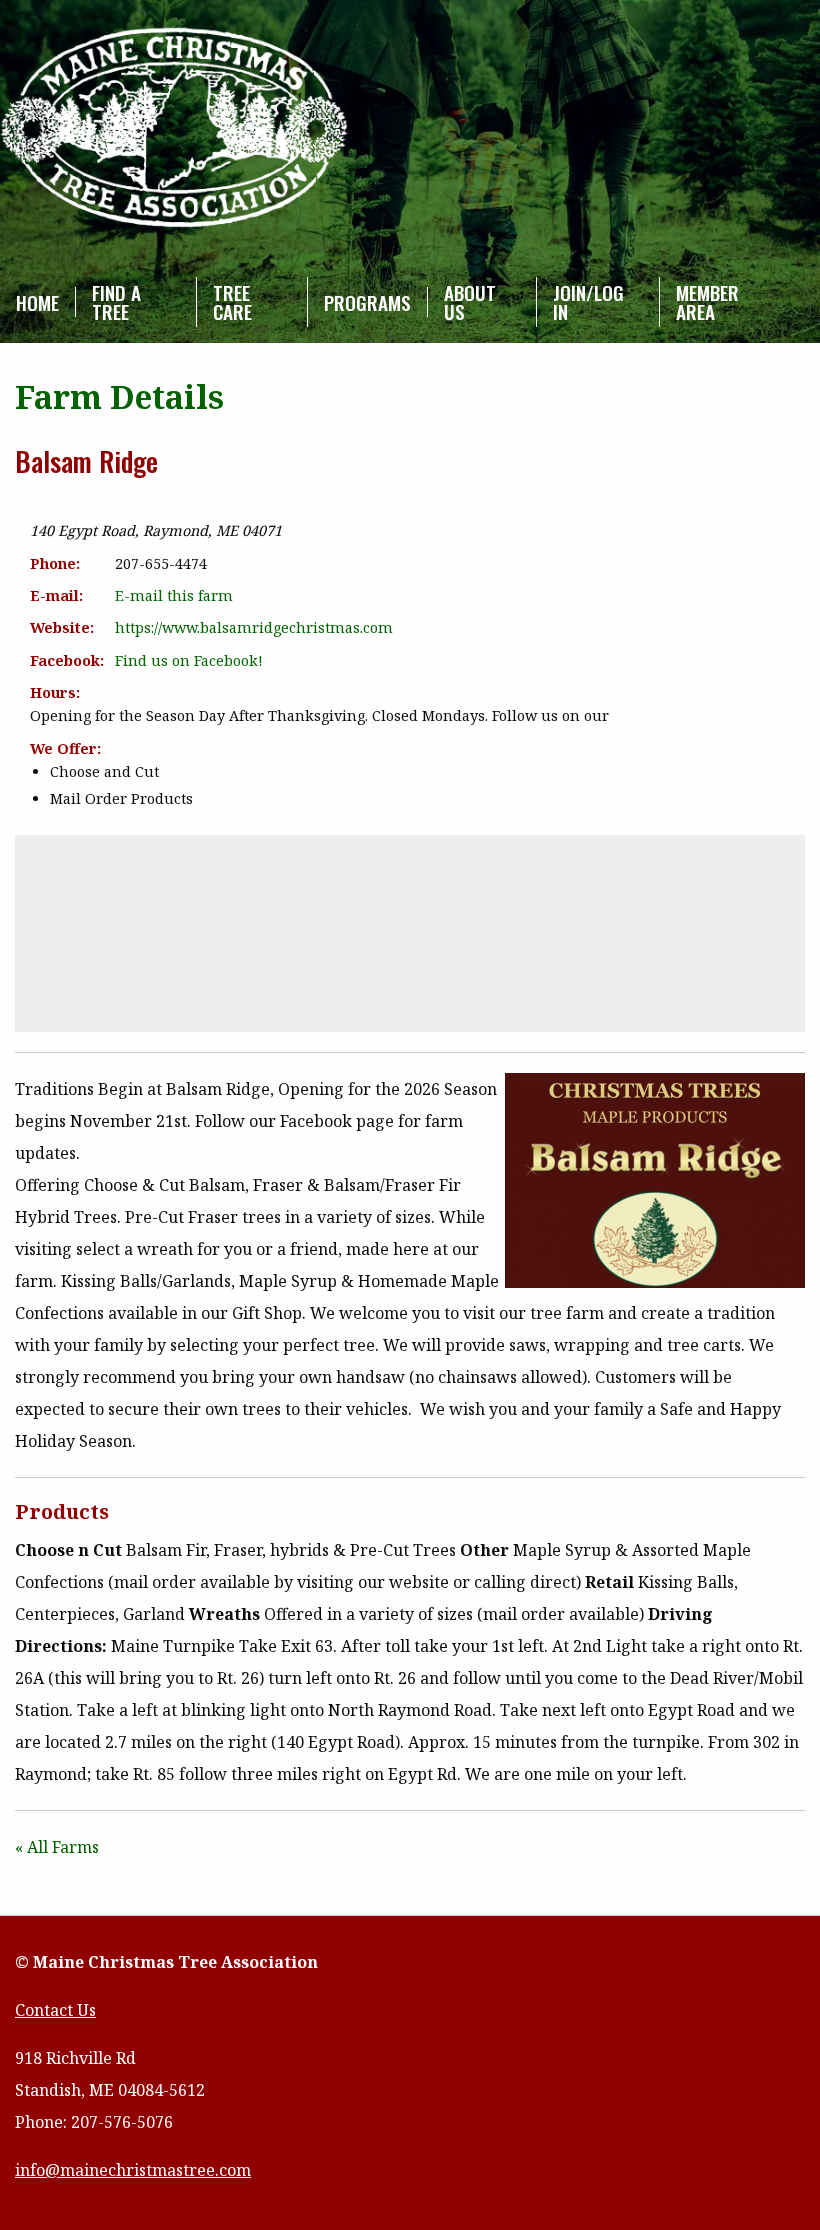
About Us (470, 302)
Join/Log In (588, 302)
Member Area (707, 302)
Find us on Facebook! (189, 660)
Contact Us (55, 2010)
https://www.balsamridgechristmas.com (254, 627)
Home (37, 302)
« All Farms (57, 1847)
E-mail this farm (174, 595)
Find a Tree (116, 302)
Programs (367, 302)
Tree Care (232, 302)
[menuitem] (38, 302)
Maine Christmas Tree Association (175, 129)
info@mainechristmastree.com (133, 2170)
